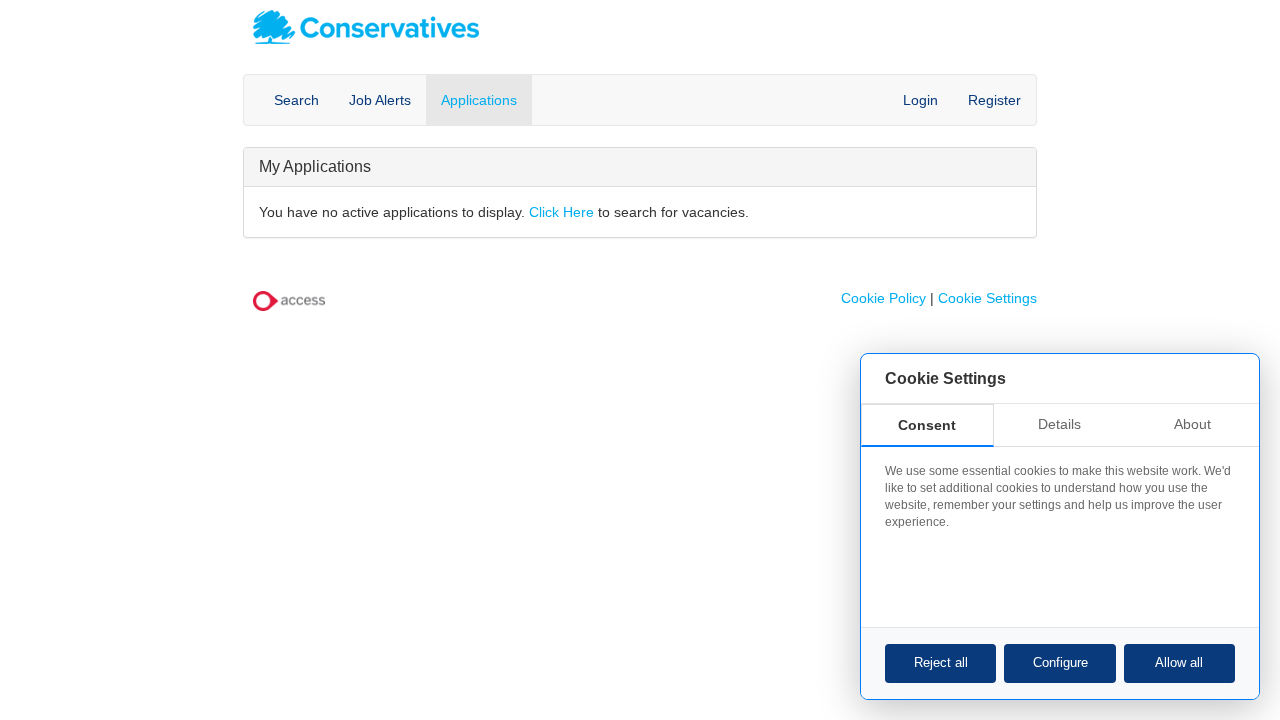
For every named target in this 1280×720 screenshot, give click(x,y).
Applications (479, 100)
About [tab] (1192, 424)
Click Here (561, 212)
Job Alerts (380, 100)
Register (994, 100)
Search (296, 100)
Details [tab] (1059, 424)
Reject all (941, 662)
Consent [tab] (927, 425)
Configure (1060, 662)
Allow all (1179, 662)
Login (920, 100)
